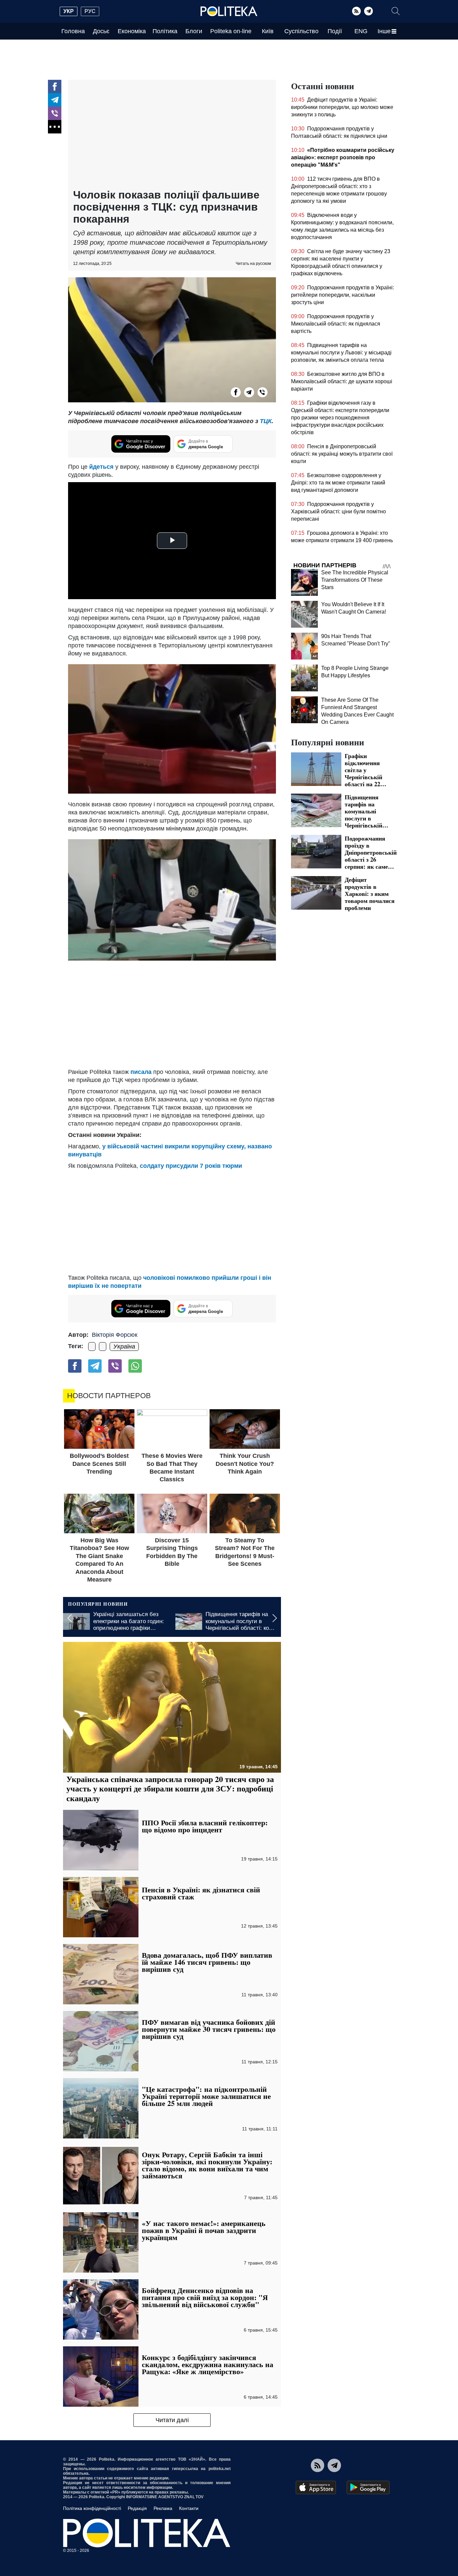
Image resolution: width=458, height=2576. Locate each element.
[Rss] (356, 11)
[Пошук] (396, 11)
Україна (124, 1347)
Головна (73, 31)
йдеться (101, 467)
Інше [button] (384, 31)
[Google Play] (368, 2487)
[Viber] (55, 113)
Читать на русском (253, 264)
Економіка (132, 31)
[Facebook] (55, 87)
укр (69, 11)
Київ (268, 31)
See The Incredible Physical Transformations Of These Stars (355, 580)
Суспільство (301, 31)
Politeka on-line (231, 31)
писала (141, 1072)
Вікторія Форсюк (115, 1335)
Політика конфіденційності (92, 2508)
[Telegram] (368, 11)
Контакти (189, 2508)
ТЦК (266, 421)
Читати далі (172, 2420)
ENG (361, 31)
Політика (165, 31)
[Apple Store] (316, 2487)
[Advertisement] (172, 135)
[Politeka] (229, 11)
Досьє (101, 31)
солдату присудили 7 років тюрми (191, 1166)
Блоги (194, 31)
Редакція (137, 2508)
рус (90, 11)
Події (335, 31)
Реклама (163, 2508)
